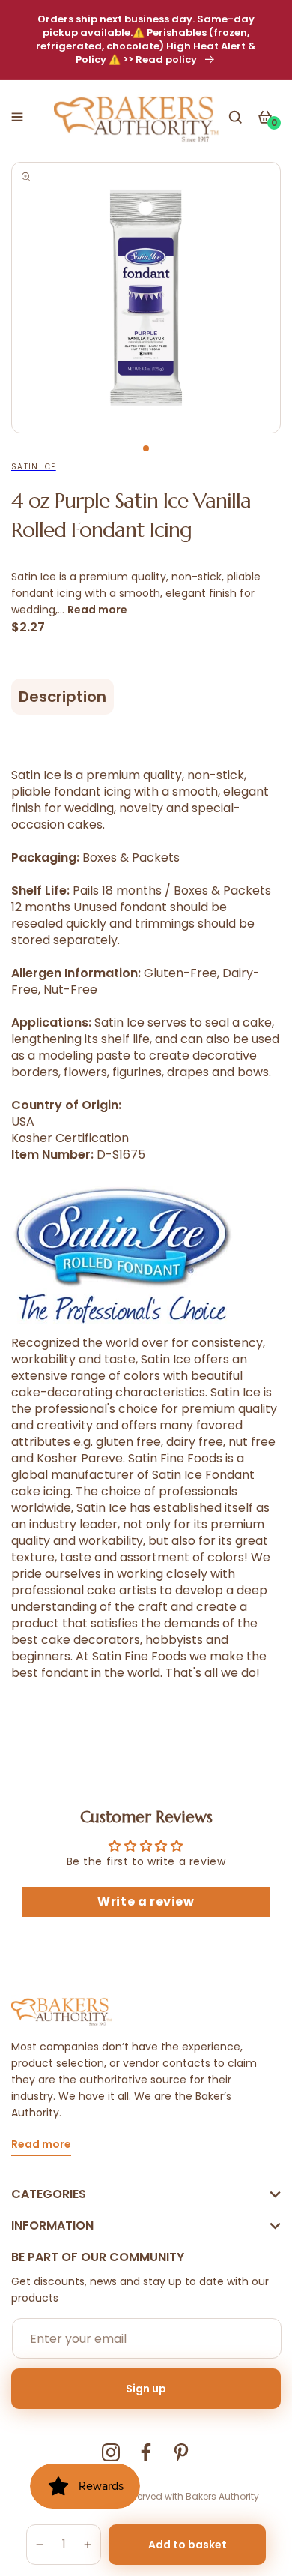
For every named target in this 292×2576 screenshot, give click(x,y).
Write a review (146, 1901)
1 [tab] (146, 448)
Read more (97, 610)
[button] (17, 117)
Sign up (146, 2389)
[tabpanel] (146, 298)
